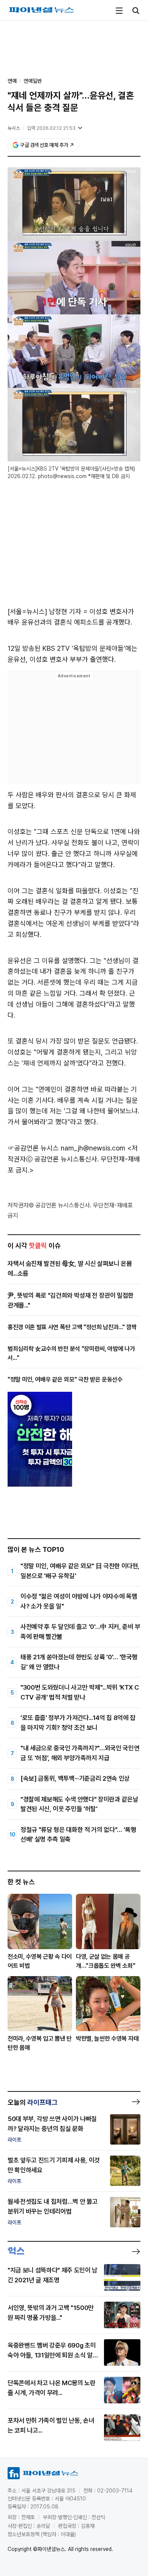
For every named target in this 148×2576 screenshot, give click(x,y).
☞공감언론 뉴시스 (33, 1148)
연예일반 (33, 81)
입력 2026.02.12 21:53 (51, 128)
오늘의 (33, 2102)
